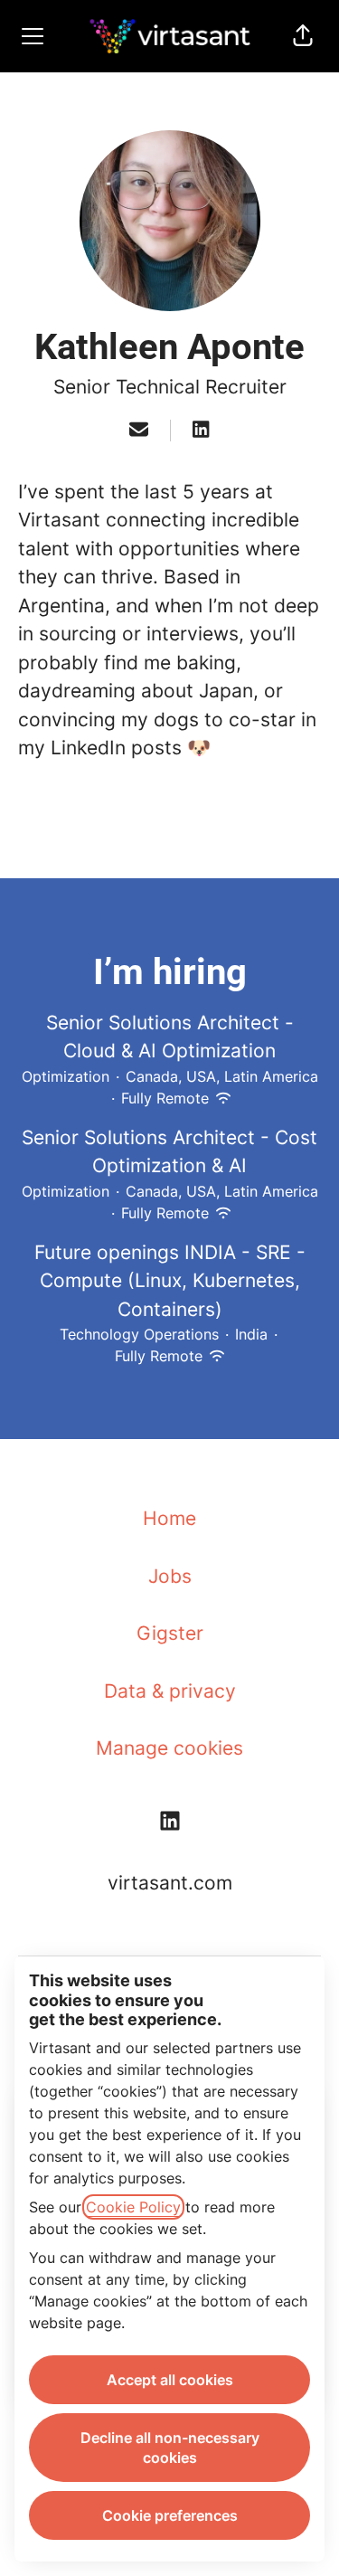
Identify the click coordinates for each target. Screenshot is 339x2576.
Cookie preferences (170, 2515)
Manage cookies (169, 1748)
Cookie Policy (133, 2207)
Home (169, 1518)
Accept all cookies (170, 2380)
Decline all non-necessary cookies (170, 2448)
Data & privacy (170, 1691)
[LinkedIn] (201, 431)
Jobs (170, 1576)
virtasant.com (170, 1883)
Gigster (170, 1633)
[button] (303, 36)
